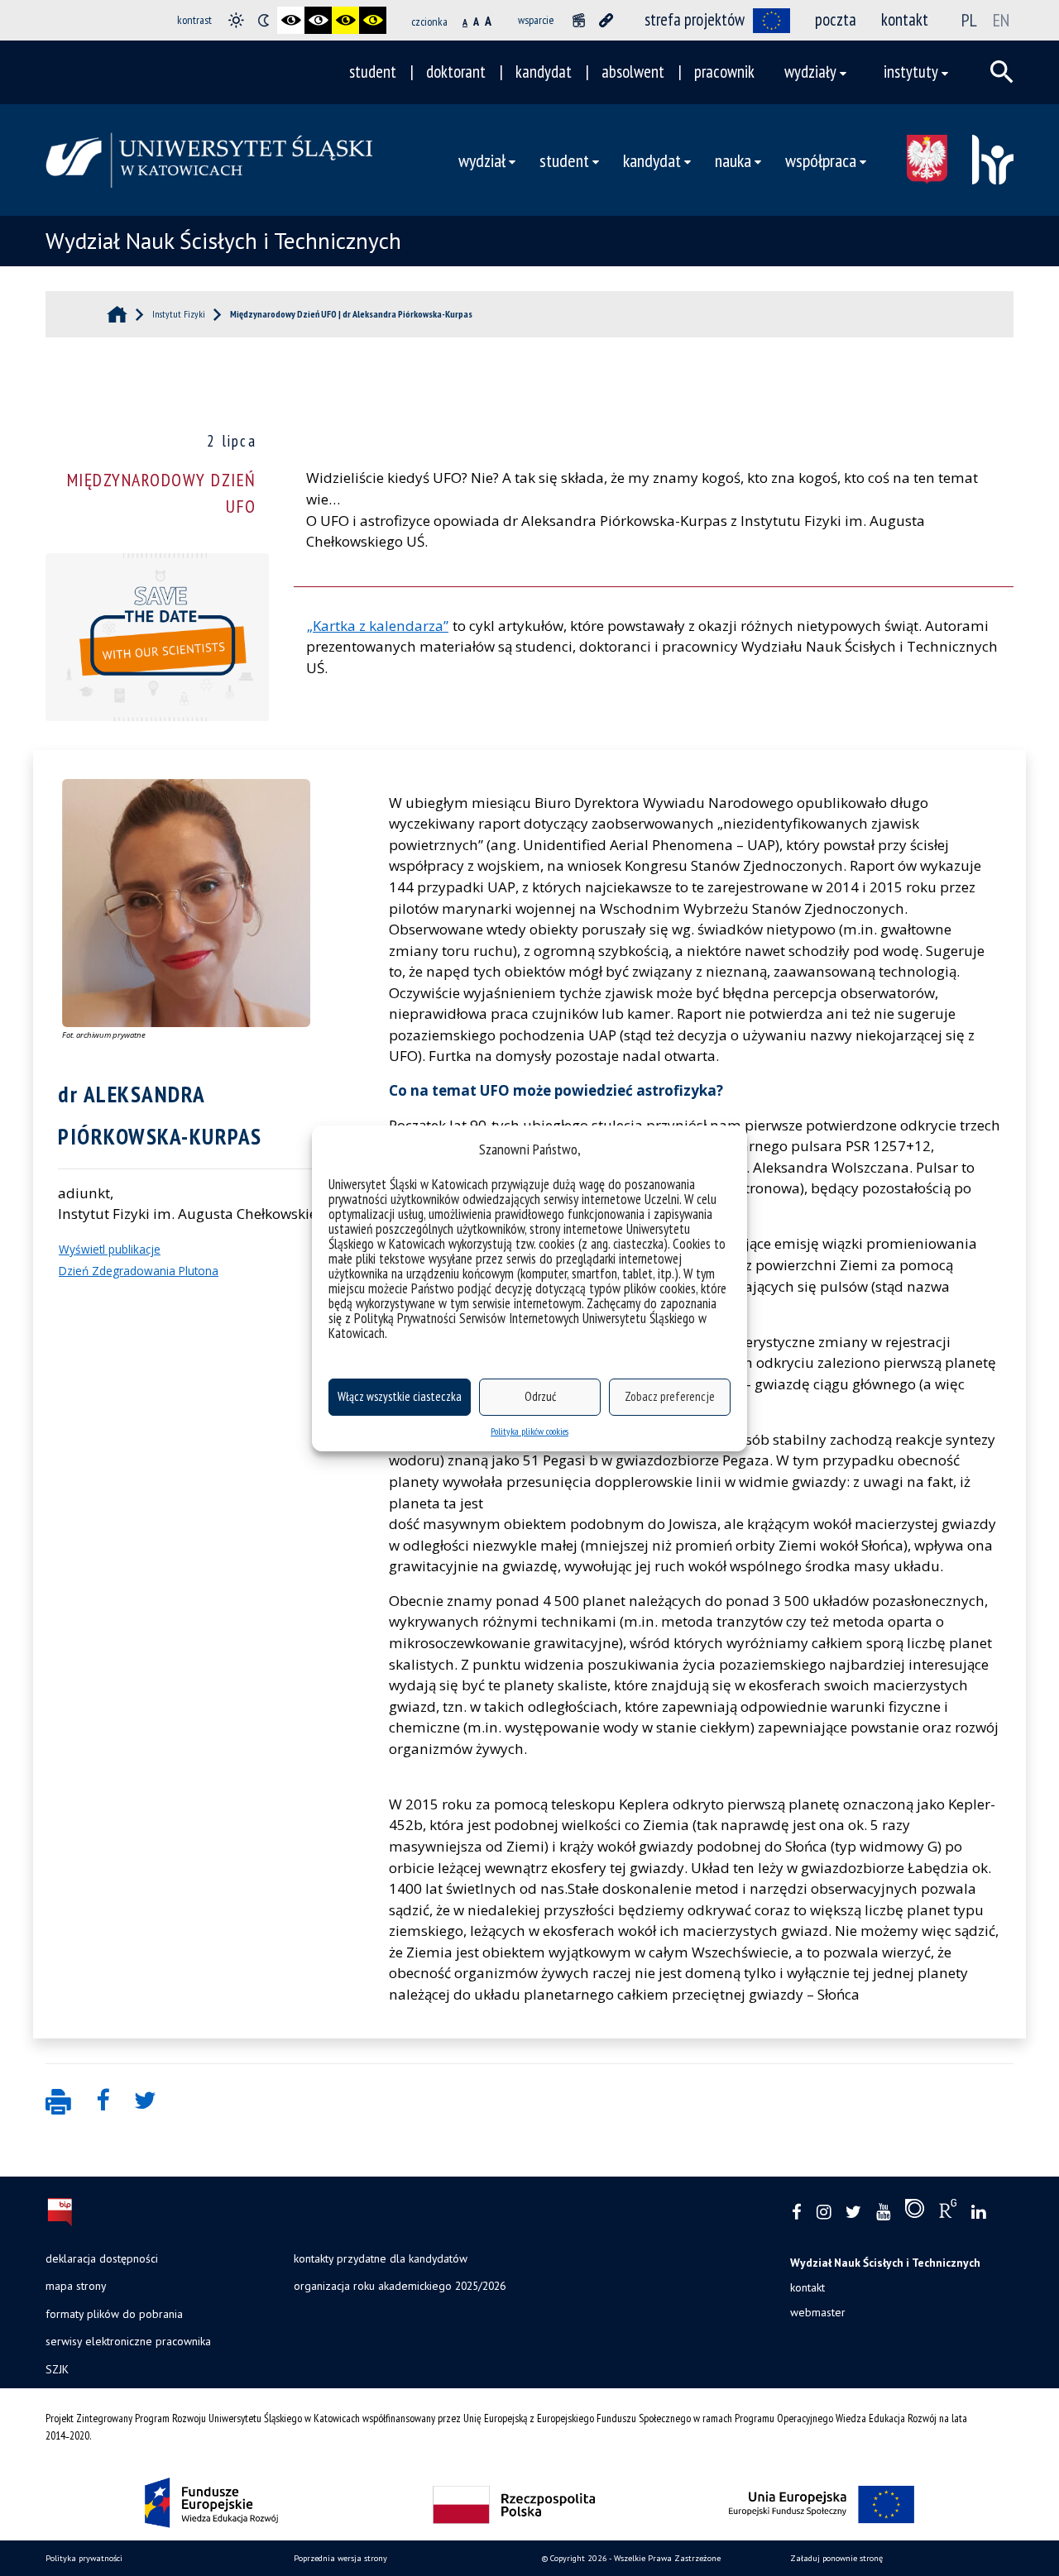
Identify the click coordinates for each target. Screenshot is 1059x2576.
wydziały (810, 72)
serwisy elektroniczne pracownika (128, 2341)
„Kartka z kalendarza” (378, 626)
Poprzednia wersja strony (340, 2558)
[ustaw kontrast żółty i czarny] (373, 20)
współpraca (821, 160)
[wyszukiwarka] (1002, 72)
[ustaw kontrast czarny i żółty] (345, 20)
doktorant (456, 72)
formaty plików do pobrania (114, 2314)
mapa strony (76, 2286)
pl (969, 20)
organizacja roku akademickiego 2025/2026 (400, 2286)
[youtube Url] (883, 2213)
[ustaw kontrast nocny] (264, 20)
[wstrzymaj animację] (579, 20)
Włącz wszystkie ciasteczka (400, 1396)
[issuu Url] (915, 2212)
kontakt (905, 19)
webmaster (818, 2312)
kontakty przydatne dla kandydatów (381, 2258)
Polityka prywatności (84, 2558)
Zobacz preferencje (670, 1396)
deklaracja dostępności (102, 2258)
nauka (733, 160)
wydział (482, 160)
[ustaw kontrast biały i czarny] (318, 20)
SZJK (57, 2369)
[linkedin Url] (978, 2213)
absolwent (633, 72)
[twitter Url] (853, 2213)
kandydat (544, 72)
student (373, 72)
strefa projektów (695, 19)
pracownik (724, 72)
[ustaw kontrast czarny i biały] (291, 20)
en (1001, 20)
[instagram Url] (824, 2213)
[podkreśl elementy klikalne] (606, 20)
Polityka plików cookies (529, 1431)
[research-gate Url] (948, 2212)
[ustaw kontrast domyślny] (236, 20)
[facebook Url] (797, 2213)
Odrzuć (540, 1396)
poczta (836, 19)
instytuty (911, 72)
